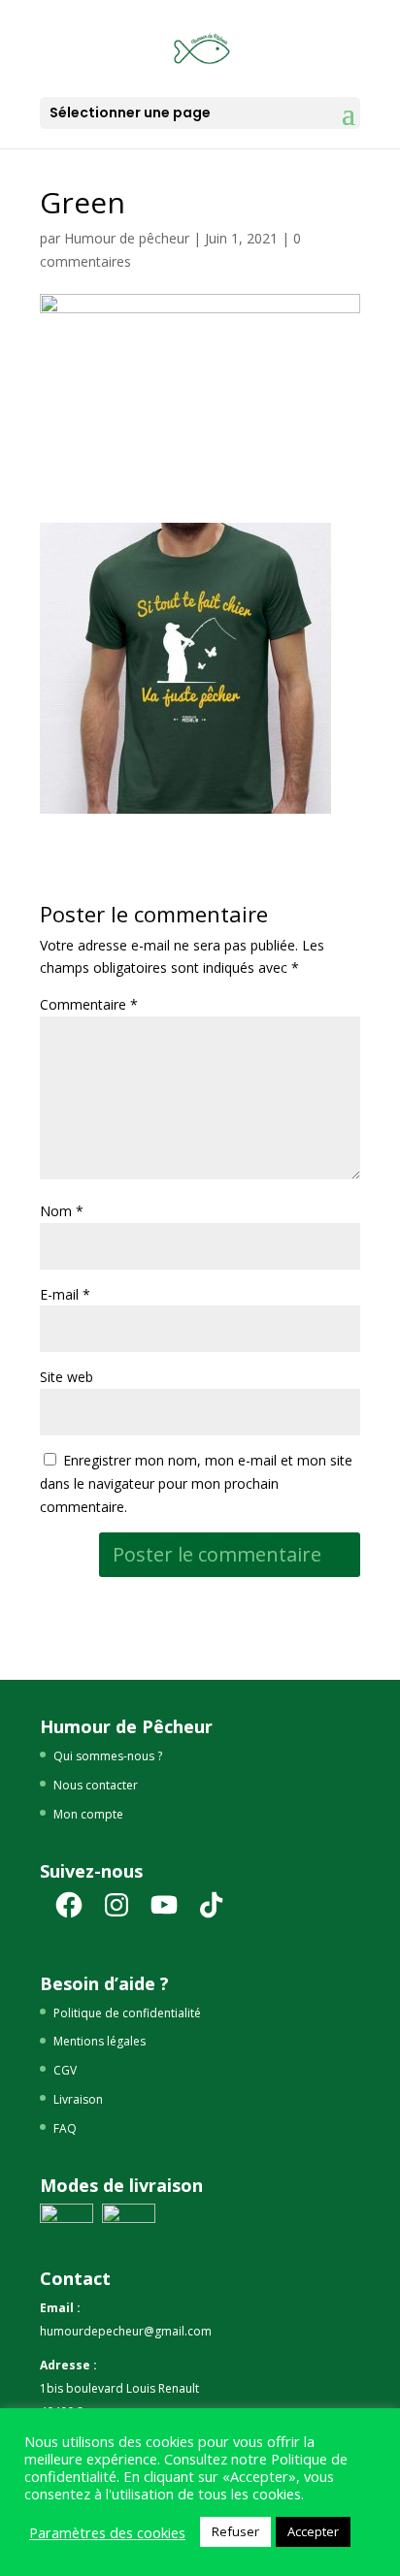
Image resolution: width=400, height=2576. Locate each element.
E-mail (65, 1294)
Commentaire (89, 1004)
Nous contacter (96, 1785)
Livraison (78, 2099)
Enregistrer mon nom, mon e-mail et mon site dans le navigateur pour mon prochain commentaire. (196, 1483)
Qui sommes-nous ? (108, 1756)
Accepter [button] (313, 2531)
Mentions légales (100, 2041)
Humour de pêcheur (127, 238)
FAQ (65, 2128)
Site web (67, 1377)
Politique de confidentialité (127, 2013)
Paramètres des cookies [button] (107, 2532)
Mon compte (88, 1814)
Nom (62, 1211)
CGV (65, 2070)
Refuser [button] (235, 2531)
